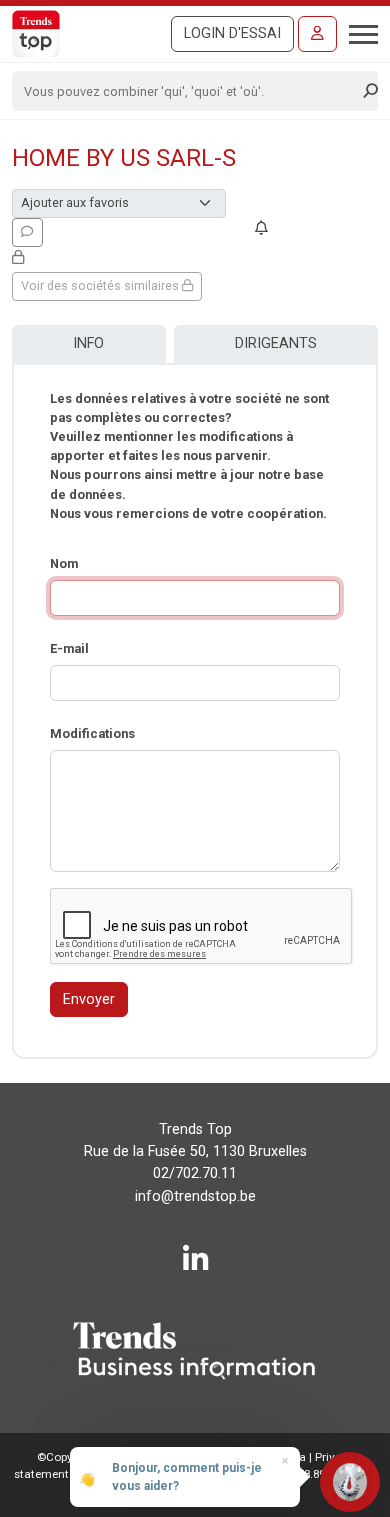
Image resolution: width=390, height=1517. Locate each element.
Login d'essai (232, 33)
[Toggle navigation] (357, 32)
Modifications (92, 733)
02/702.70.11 (195, 1173)
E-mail (69, 648)
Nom (64, 563)
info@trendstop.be (195, 1196)
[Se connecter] (317, 34)
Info (88, 343)
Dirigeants (276, 343)
